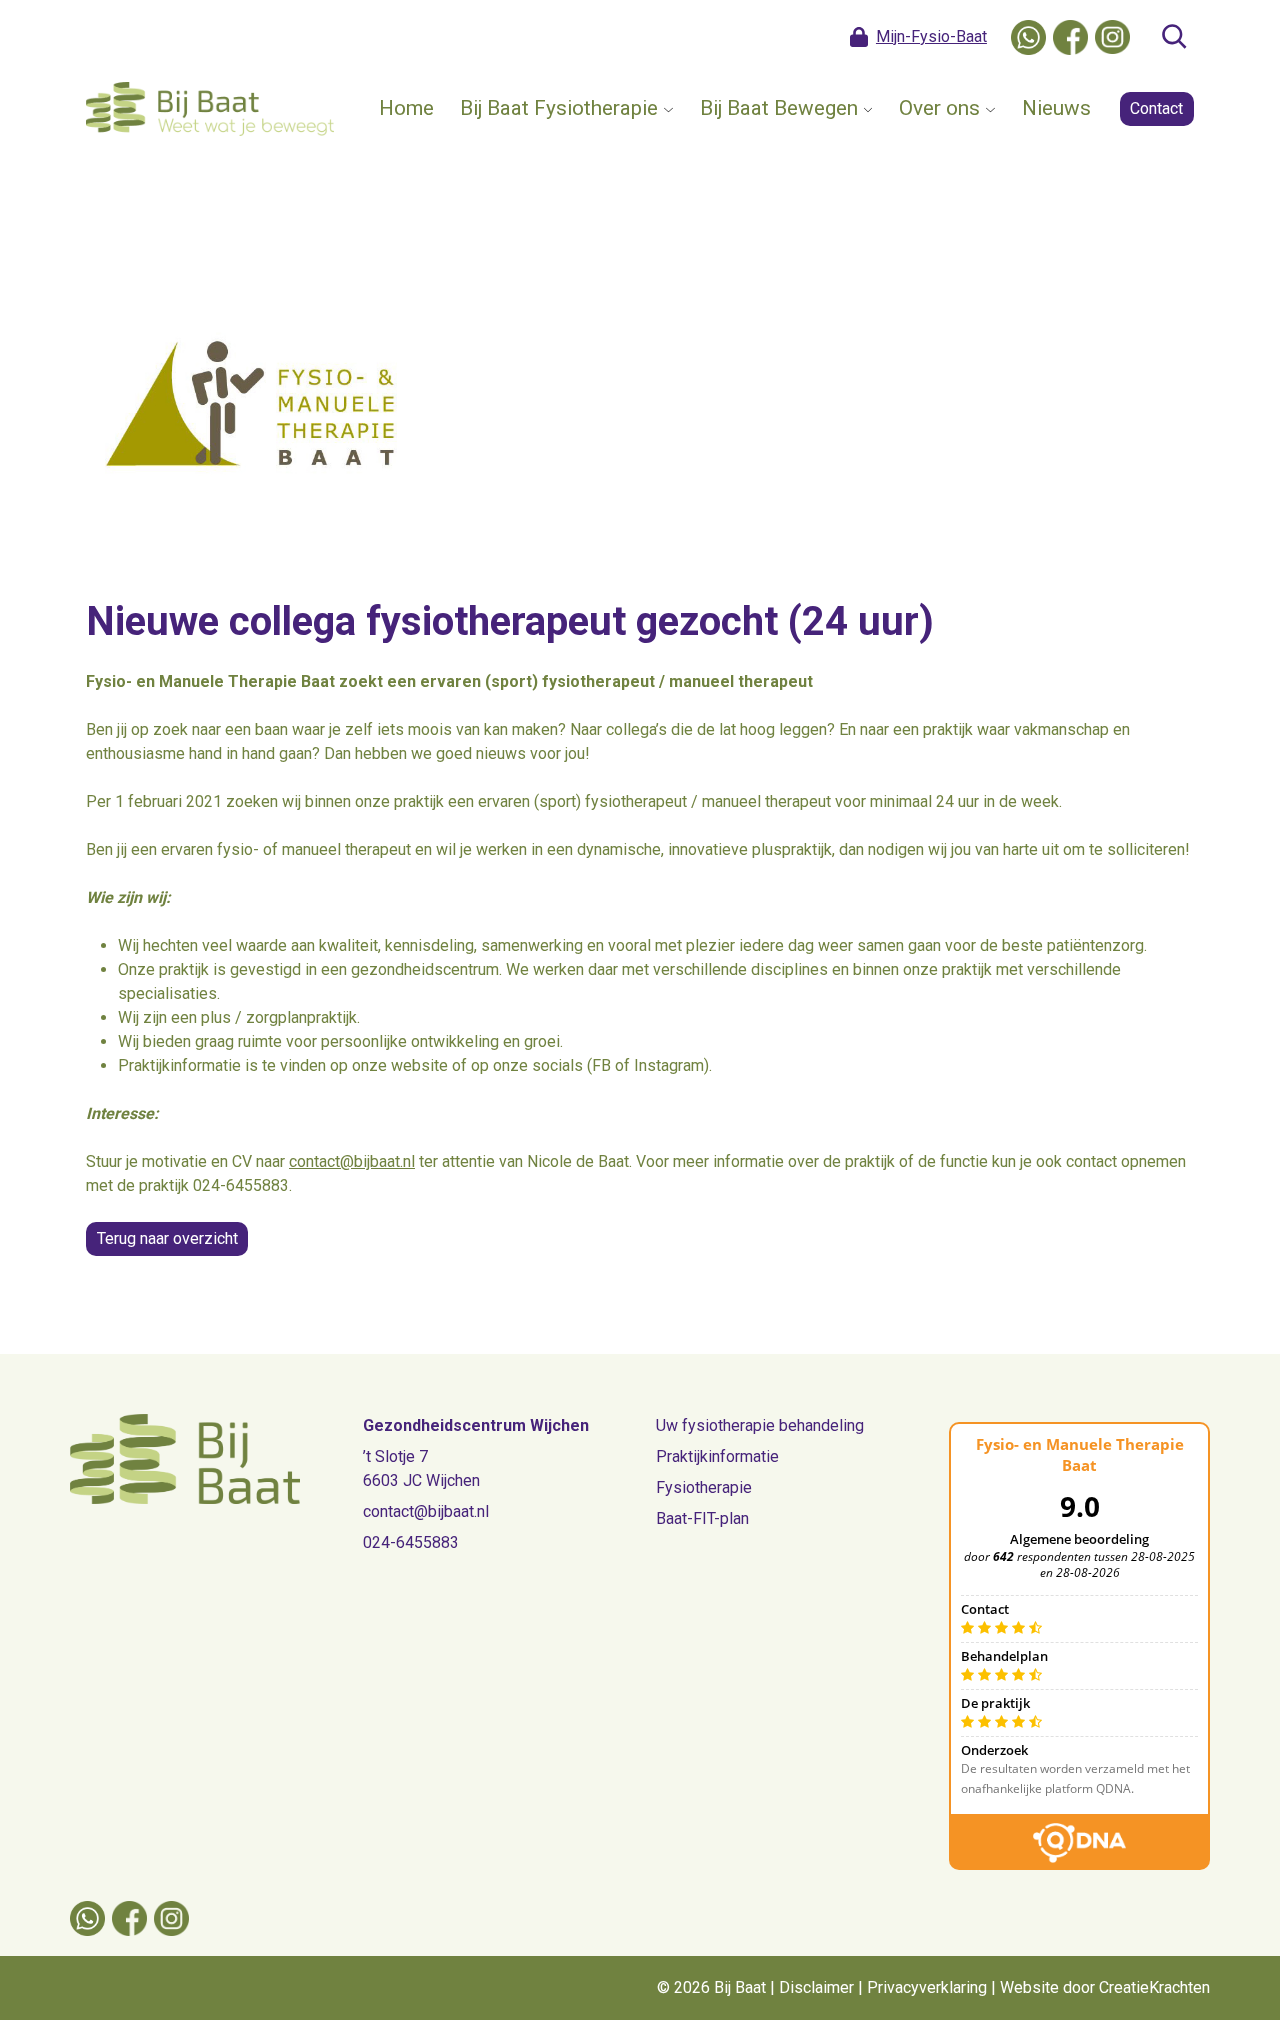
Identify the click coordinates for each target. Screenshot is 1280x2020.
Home (406, 108)
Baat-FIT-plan (702, 1518)
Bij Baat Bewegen (779, 108)
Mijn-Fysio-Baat (931, 36)
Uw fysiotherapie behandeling (760, 1425)
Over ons (939, 108)
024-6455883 (411, 1542)
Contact (1156, 108)
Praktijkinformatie (717, 1456)
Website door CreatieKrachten (1105, 1987)
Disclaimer (816, 1987)
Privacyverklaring (927, 1987)
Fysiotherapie (704, 1487)
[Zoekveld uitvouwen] (1174, 37)
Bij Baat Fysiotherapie (559, 108)
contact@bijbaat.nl (352, 1161)
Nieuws (1056, 108)
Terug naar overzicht (167, 1238)
